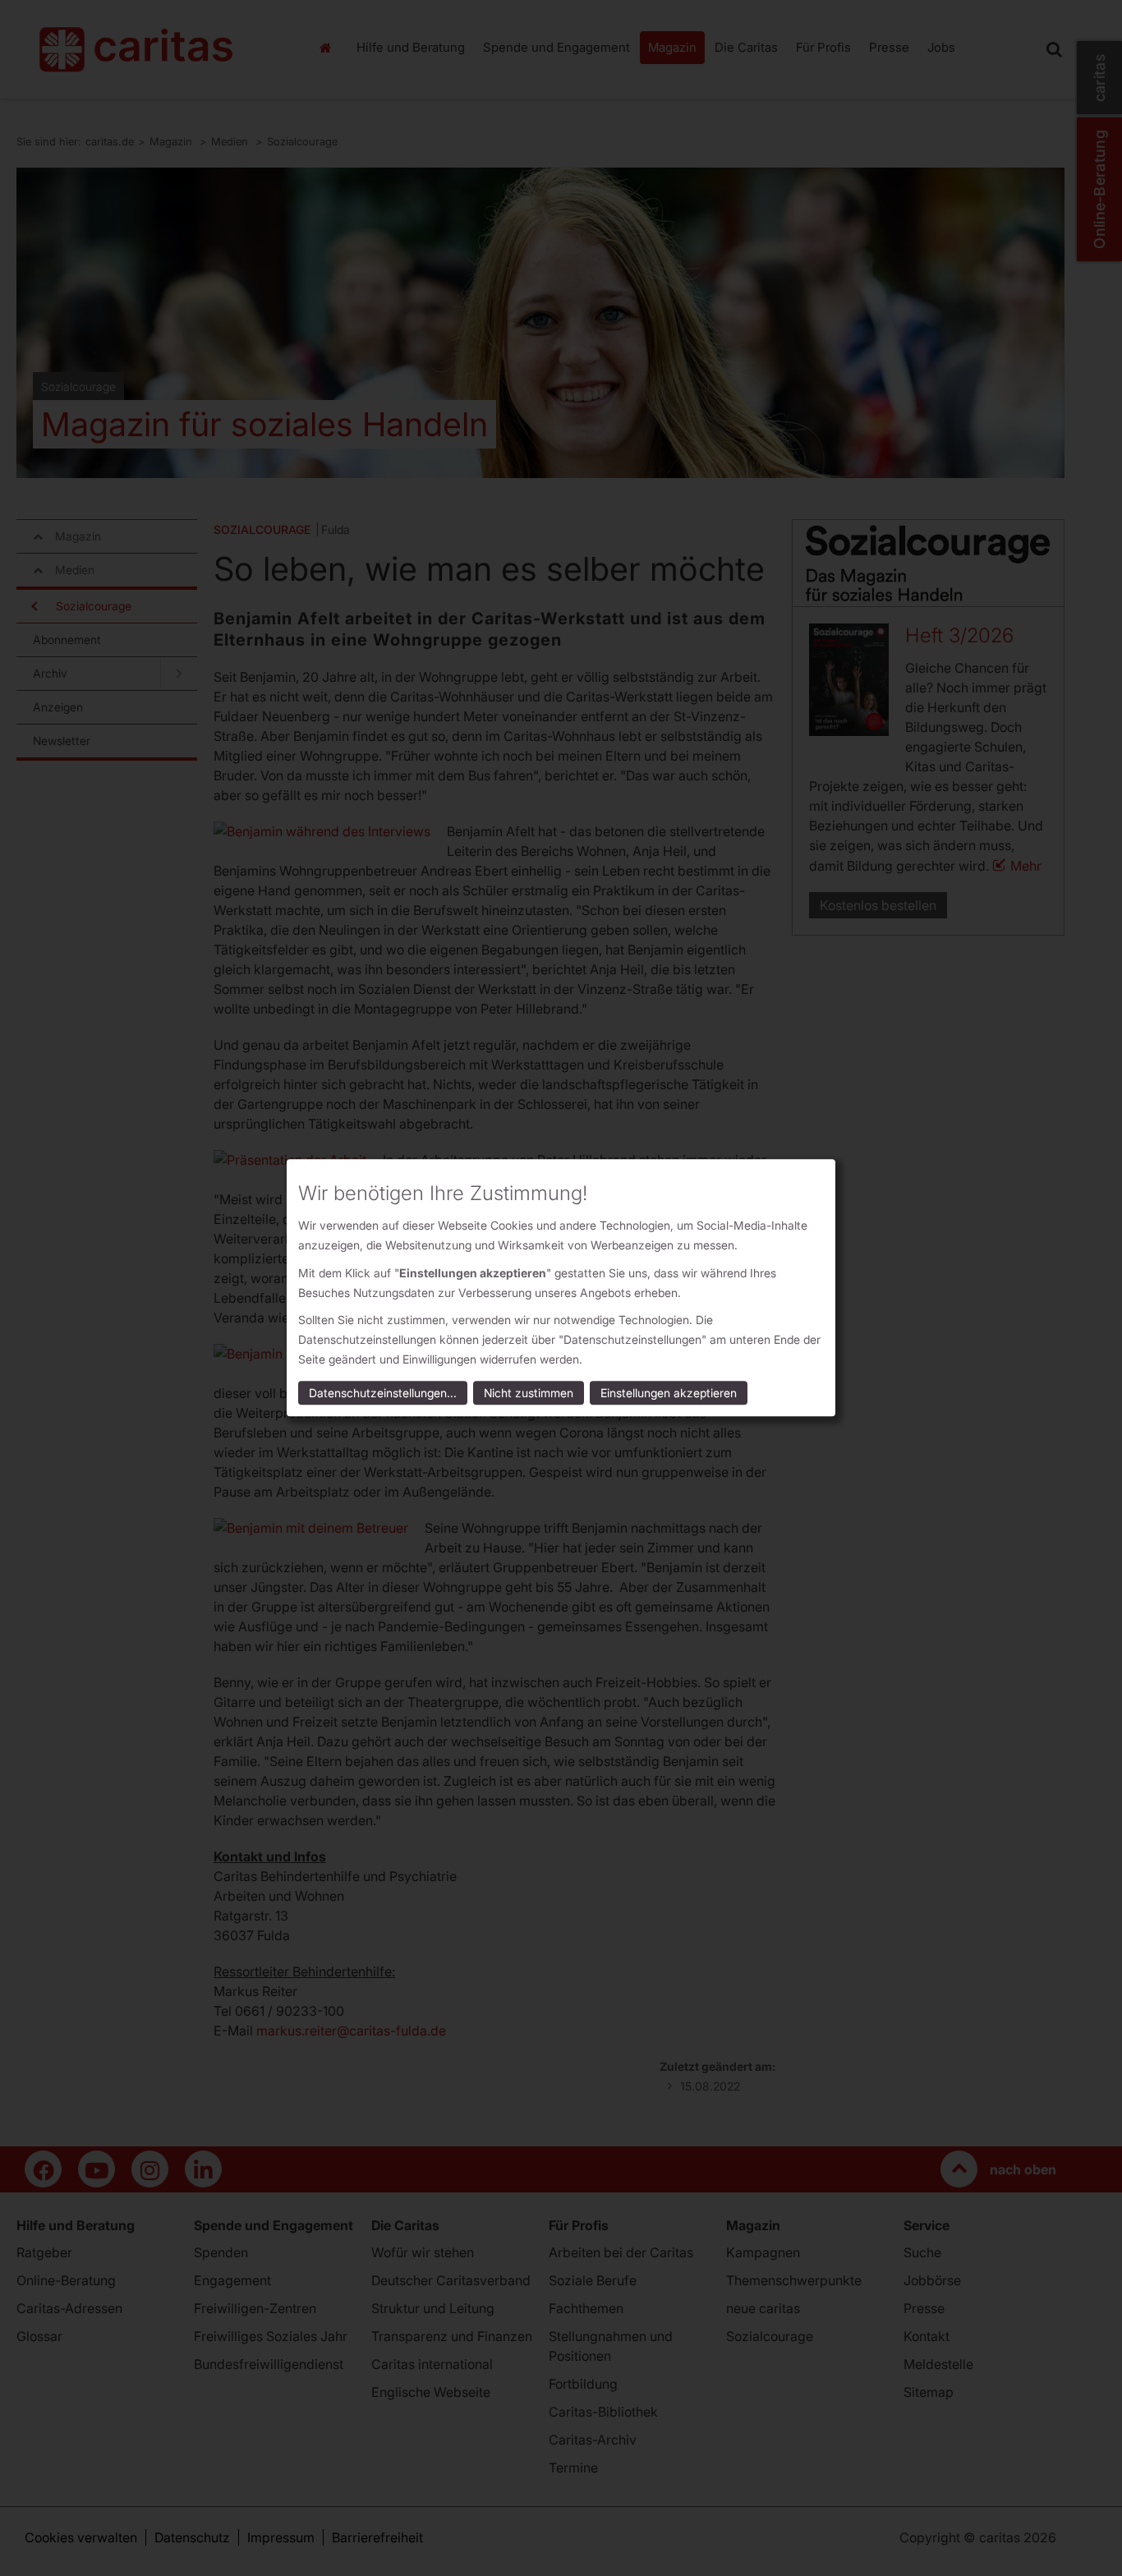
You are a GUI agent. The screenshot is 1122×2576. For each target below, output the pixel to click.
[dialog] (561, 1288)
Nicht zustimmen (529, 1394)
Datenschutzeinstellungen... (383, 1394)
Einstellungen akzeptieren (669, 1394)
